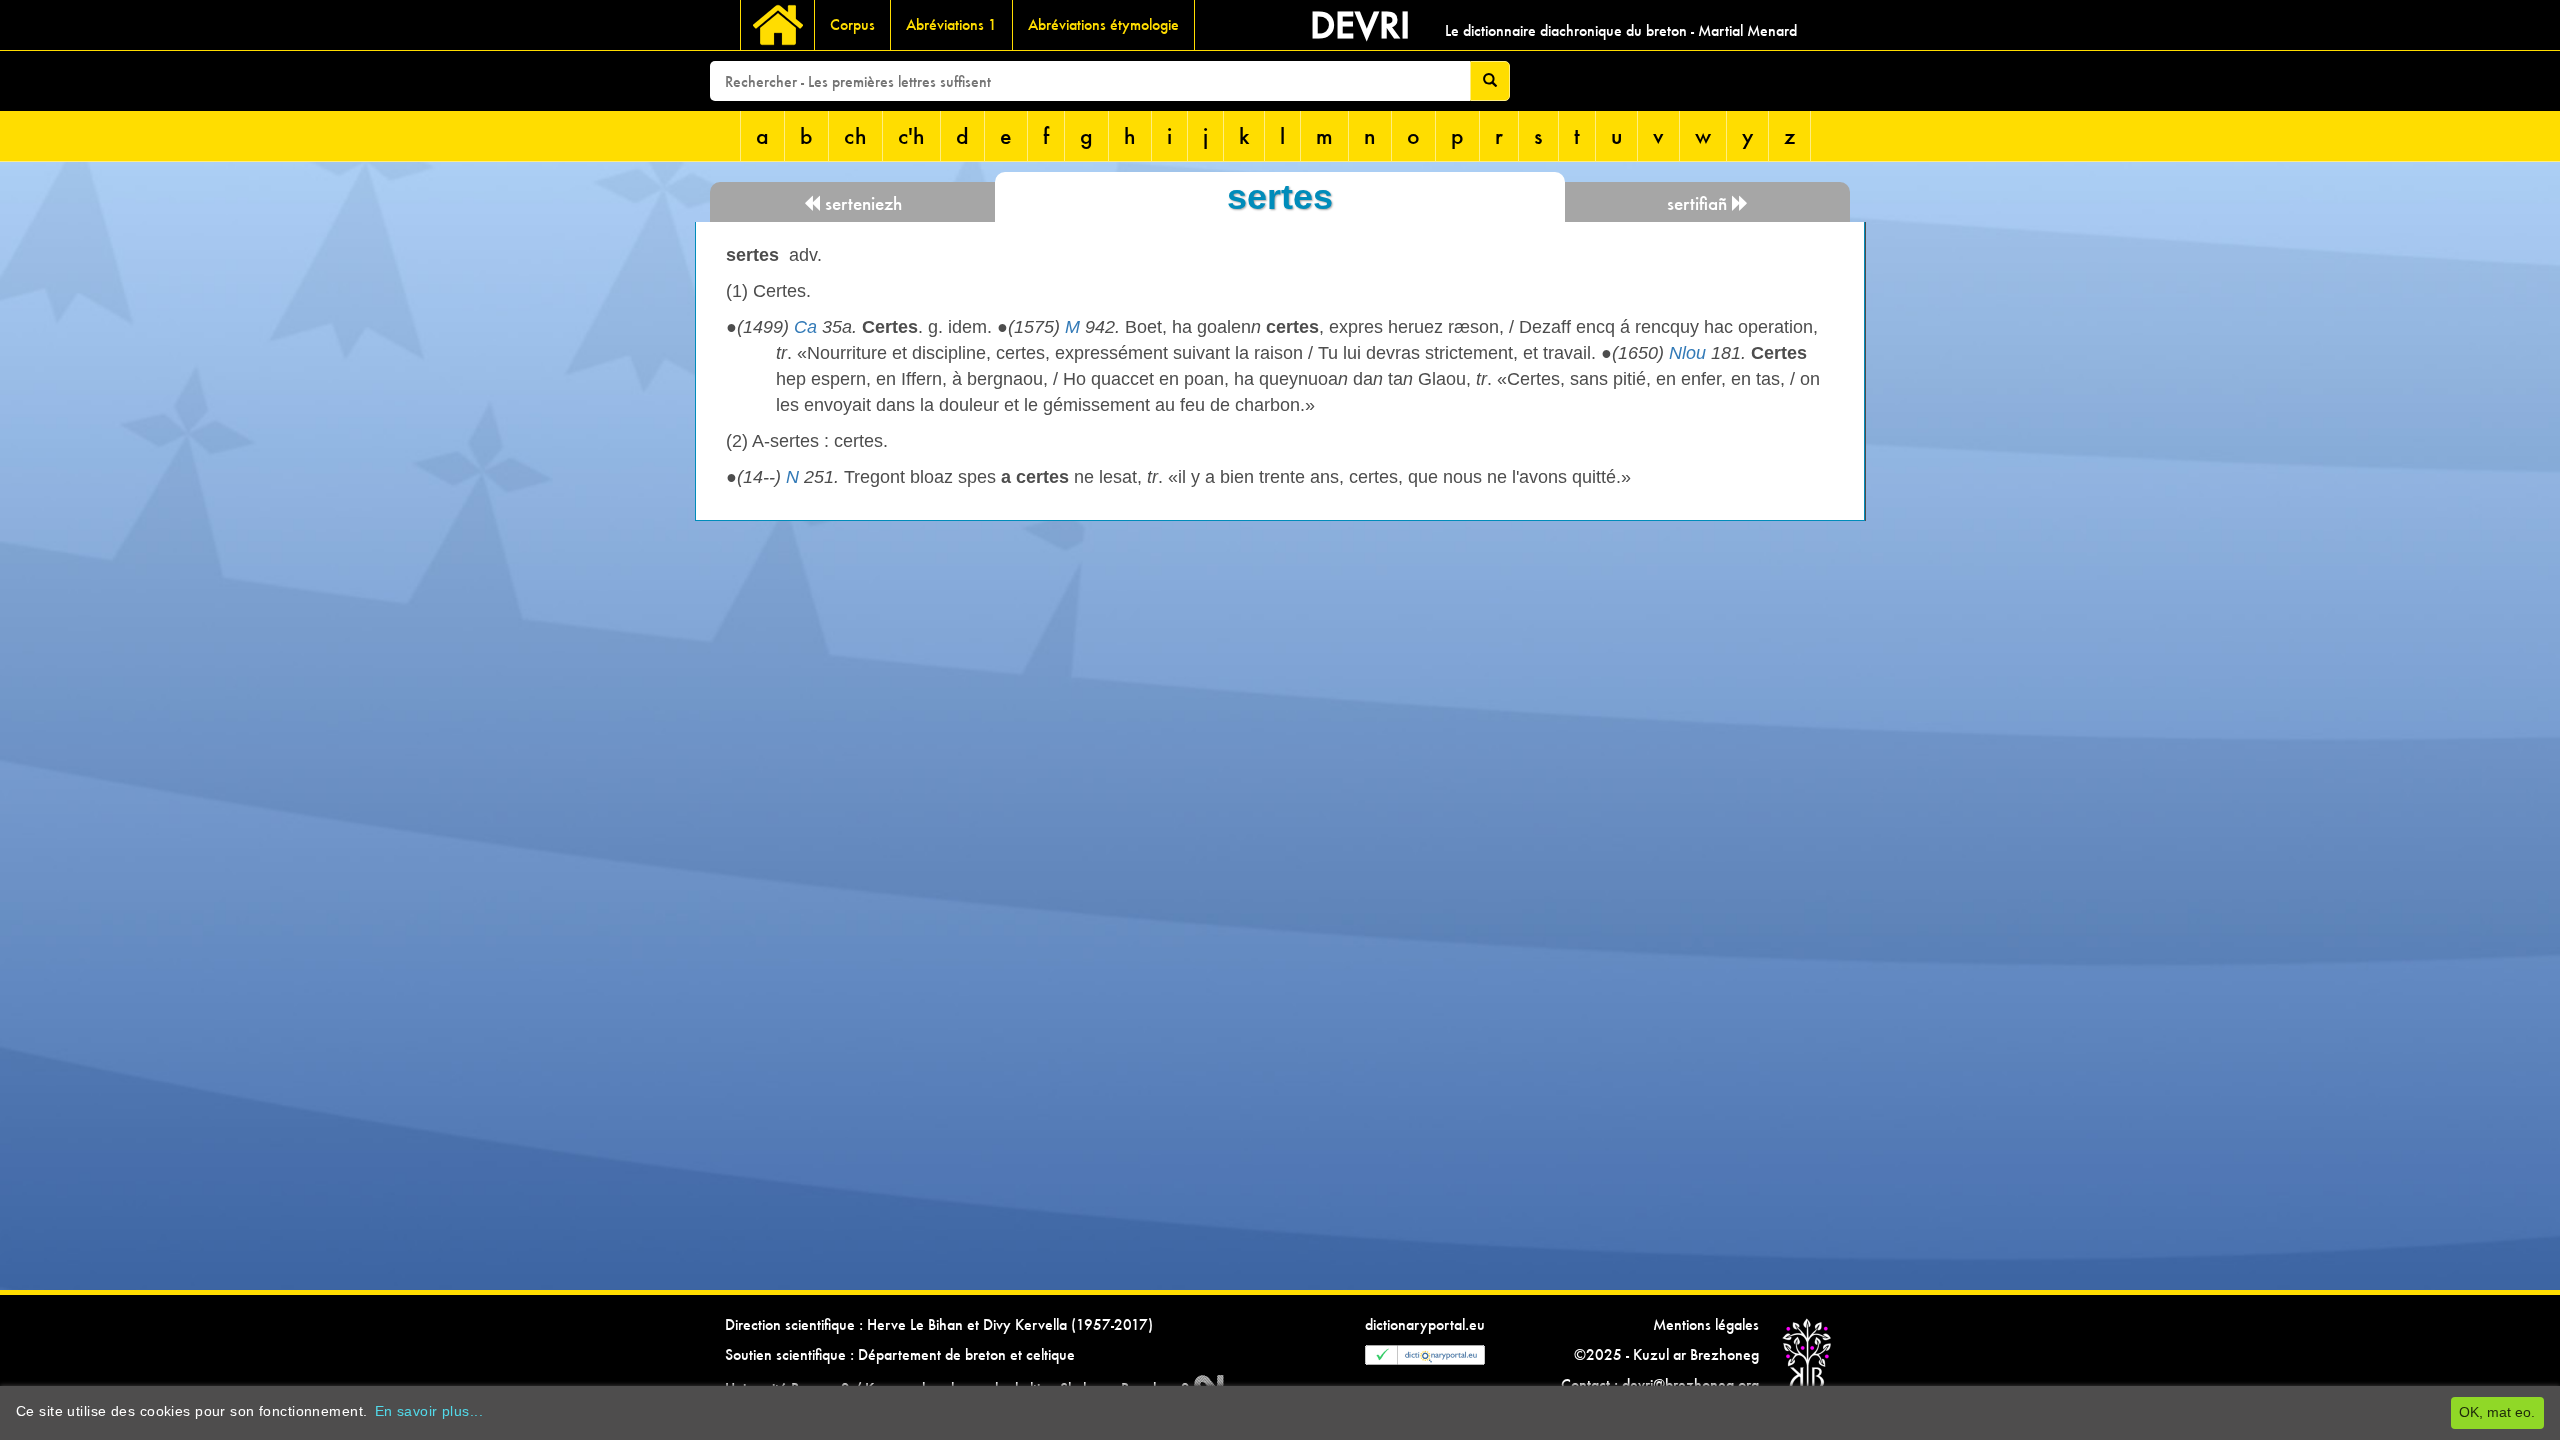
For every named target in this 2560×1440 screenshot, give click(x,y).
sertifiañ (1699, 203)
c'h (911, 135)
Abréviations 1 (951, 24)
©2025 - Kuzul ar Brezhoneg (1666, 1354)
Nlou (1687, 353)
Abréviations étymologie (1103, 24)
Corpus (852, 24)
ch (855, 135)
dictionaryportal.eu (1425, 1324)
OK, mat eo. (2497, 1412)
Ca (805, 327)
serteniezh (861, 203)
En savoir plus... (429, 1411)
